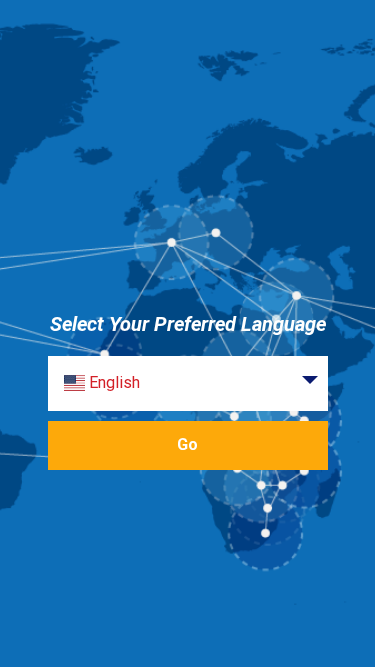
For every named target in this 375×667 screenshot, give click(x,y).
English (112, 382)
